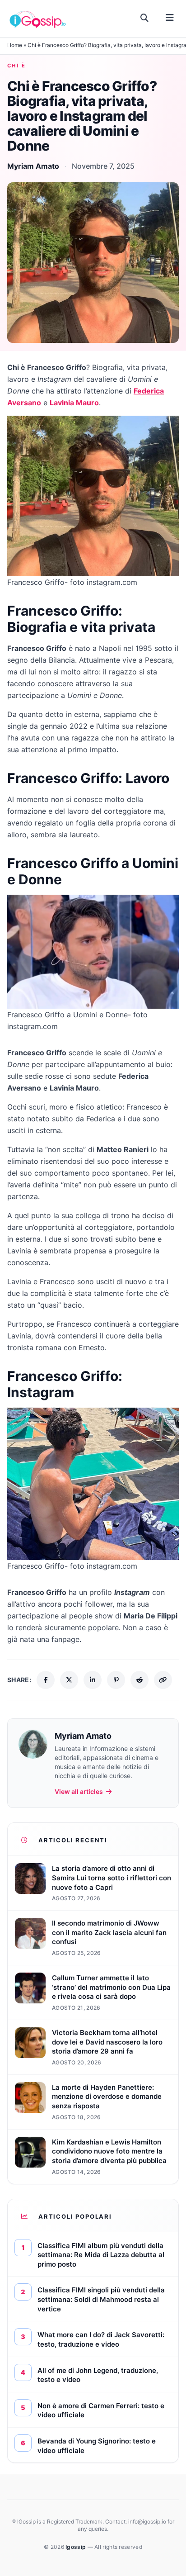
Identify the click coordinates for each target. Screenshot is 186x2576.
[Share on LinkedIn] (93, 1680)
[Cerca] (145, 18)
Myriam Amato (33, 166)
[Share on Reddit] (139, 1680)
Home (15, 45)
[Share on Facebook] (46, 1680)
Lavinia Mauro (74, 403)
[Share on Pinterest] (116, 1680)
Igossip (76, 2547)
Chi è (16, 66)
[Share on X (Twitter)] (69, 1680)
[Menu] (170, 18)
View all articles (79, 1791)
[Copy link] (163, 1680)
